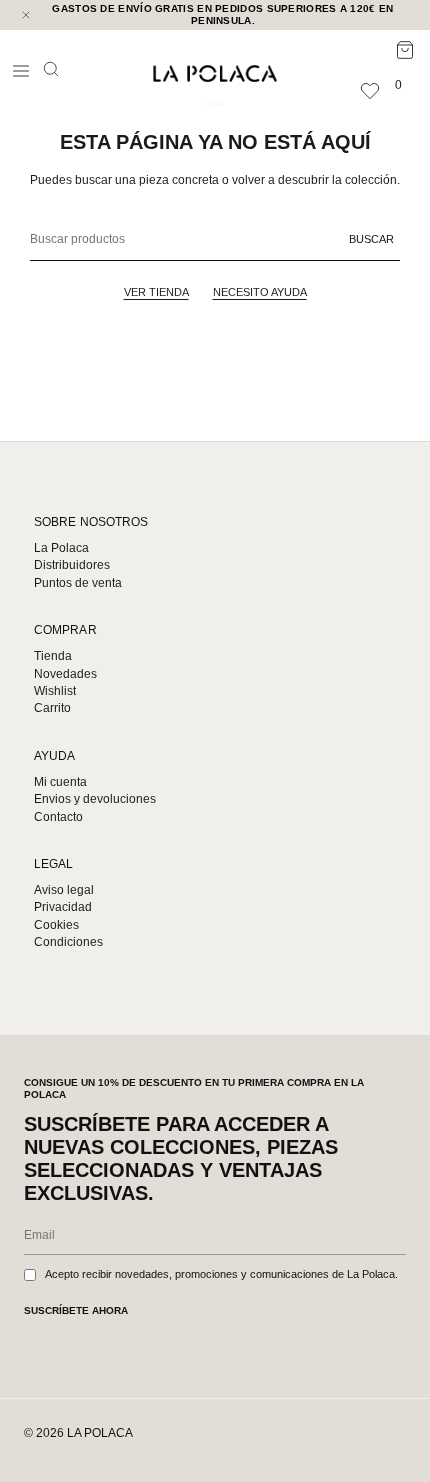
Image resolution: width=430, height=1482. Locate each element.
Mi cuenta (60, 782)
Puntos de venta (78, 583)
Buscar (371, 239)
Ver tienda (156, 292)
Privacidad (63, 907)
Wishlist (55, 691)
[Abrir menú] (21, 71)
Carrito (52, 708)
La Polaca (61, 548)
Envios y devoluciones (95, 799)
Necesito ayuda (260, 292)
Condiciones (68, 942)
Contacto (58, 817)
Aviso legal (64, 890)
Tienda (53, 656)
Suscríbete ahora (76, 1310)
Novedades (65, 674)
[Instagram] (328, 1438)
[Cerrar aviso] (26, 15)
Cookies (56, 925)
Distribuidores (72, 565)
